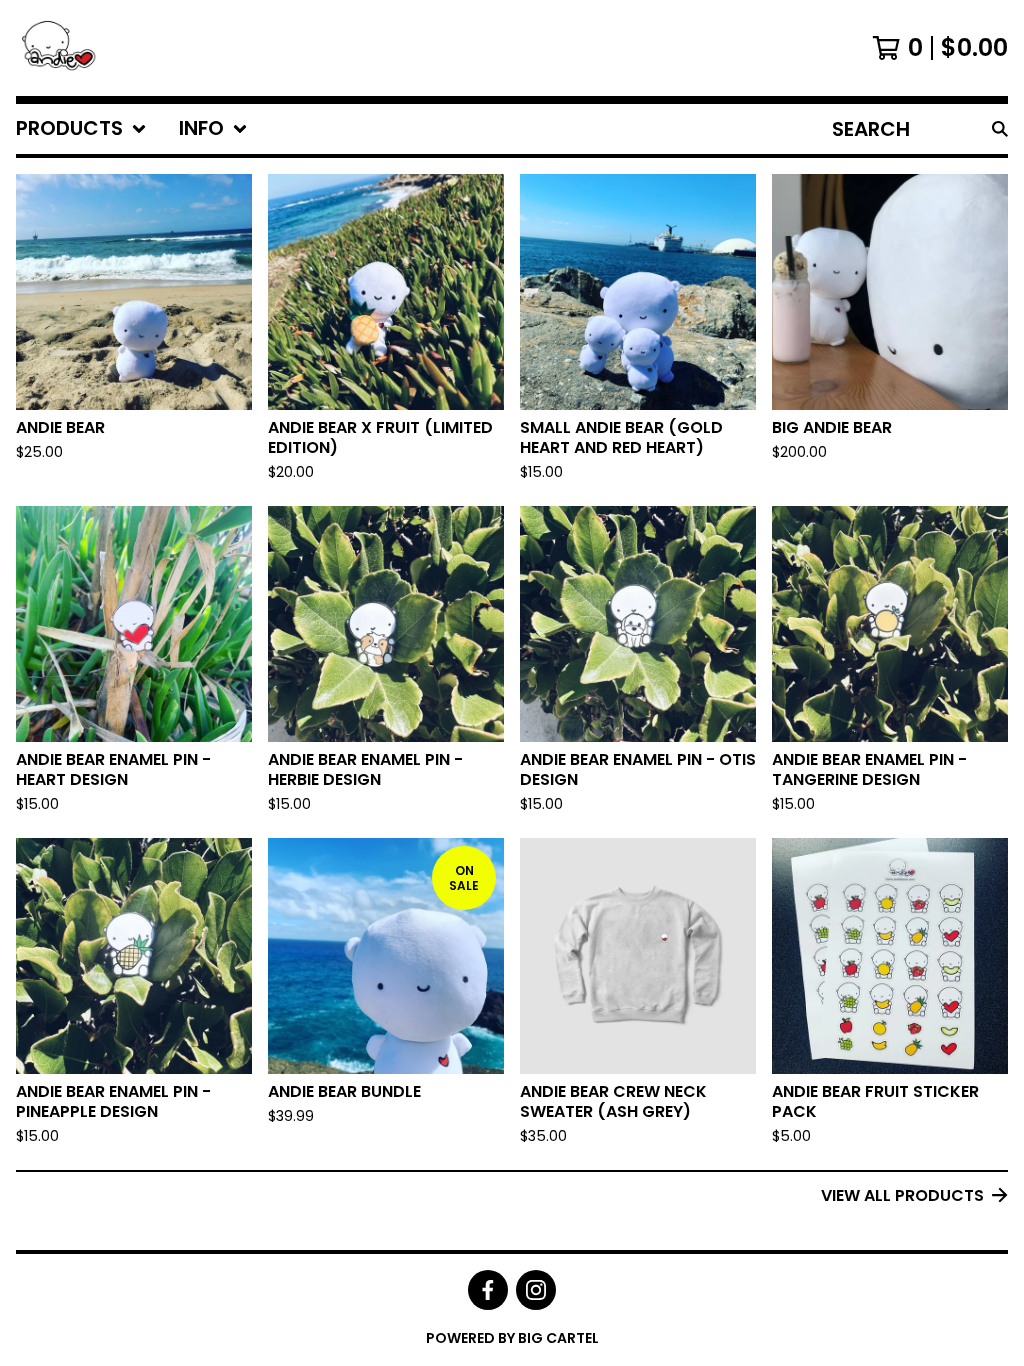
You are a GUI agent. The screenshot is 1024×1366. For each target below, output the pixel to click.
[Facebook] (488, 1290)
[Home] (66, 48)
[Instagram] (536, 1290)
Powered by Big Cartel (512, 1338)
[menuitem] (81, 129)
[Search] (1000, 129)
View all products (902, 1195)
